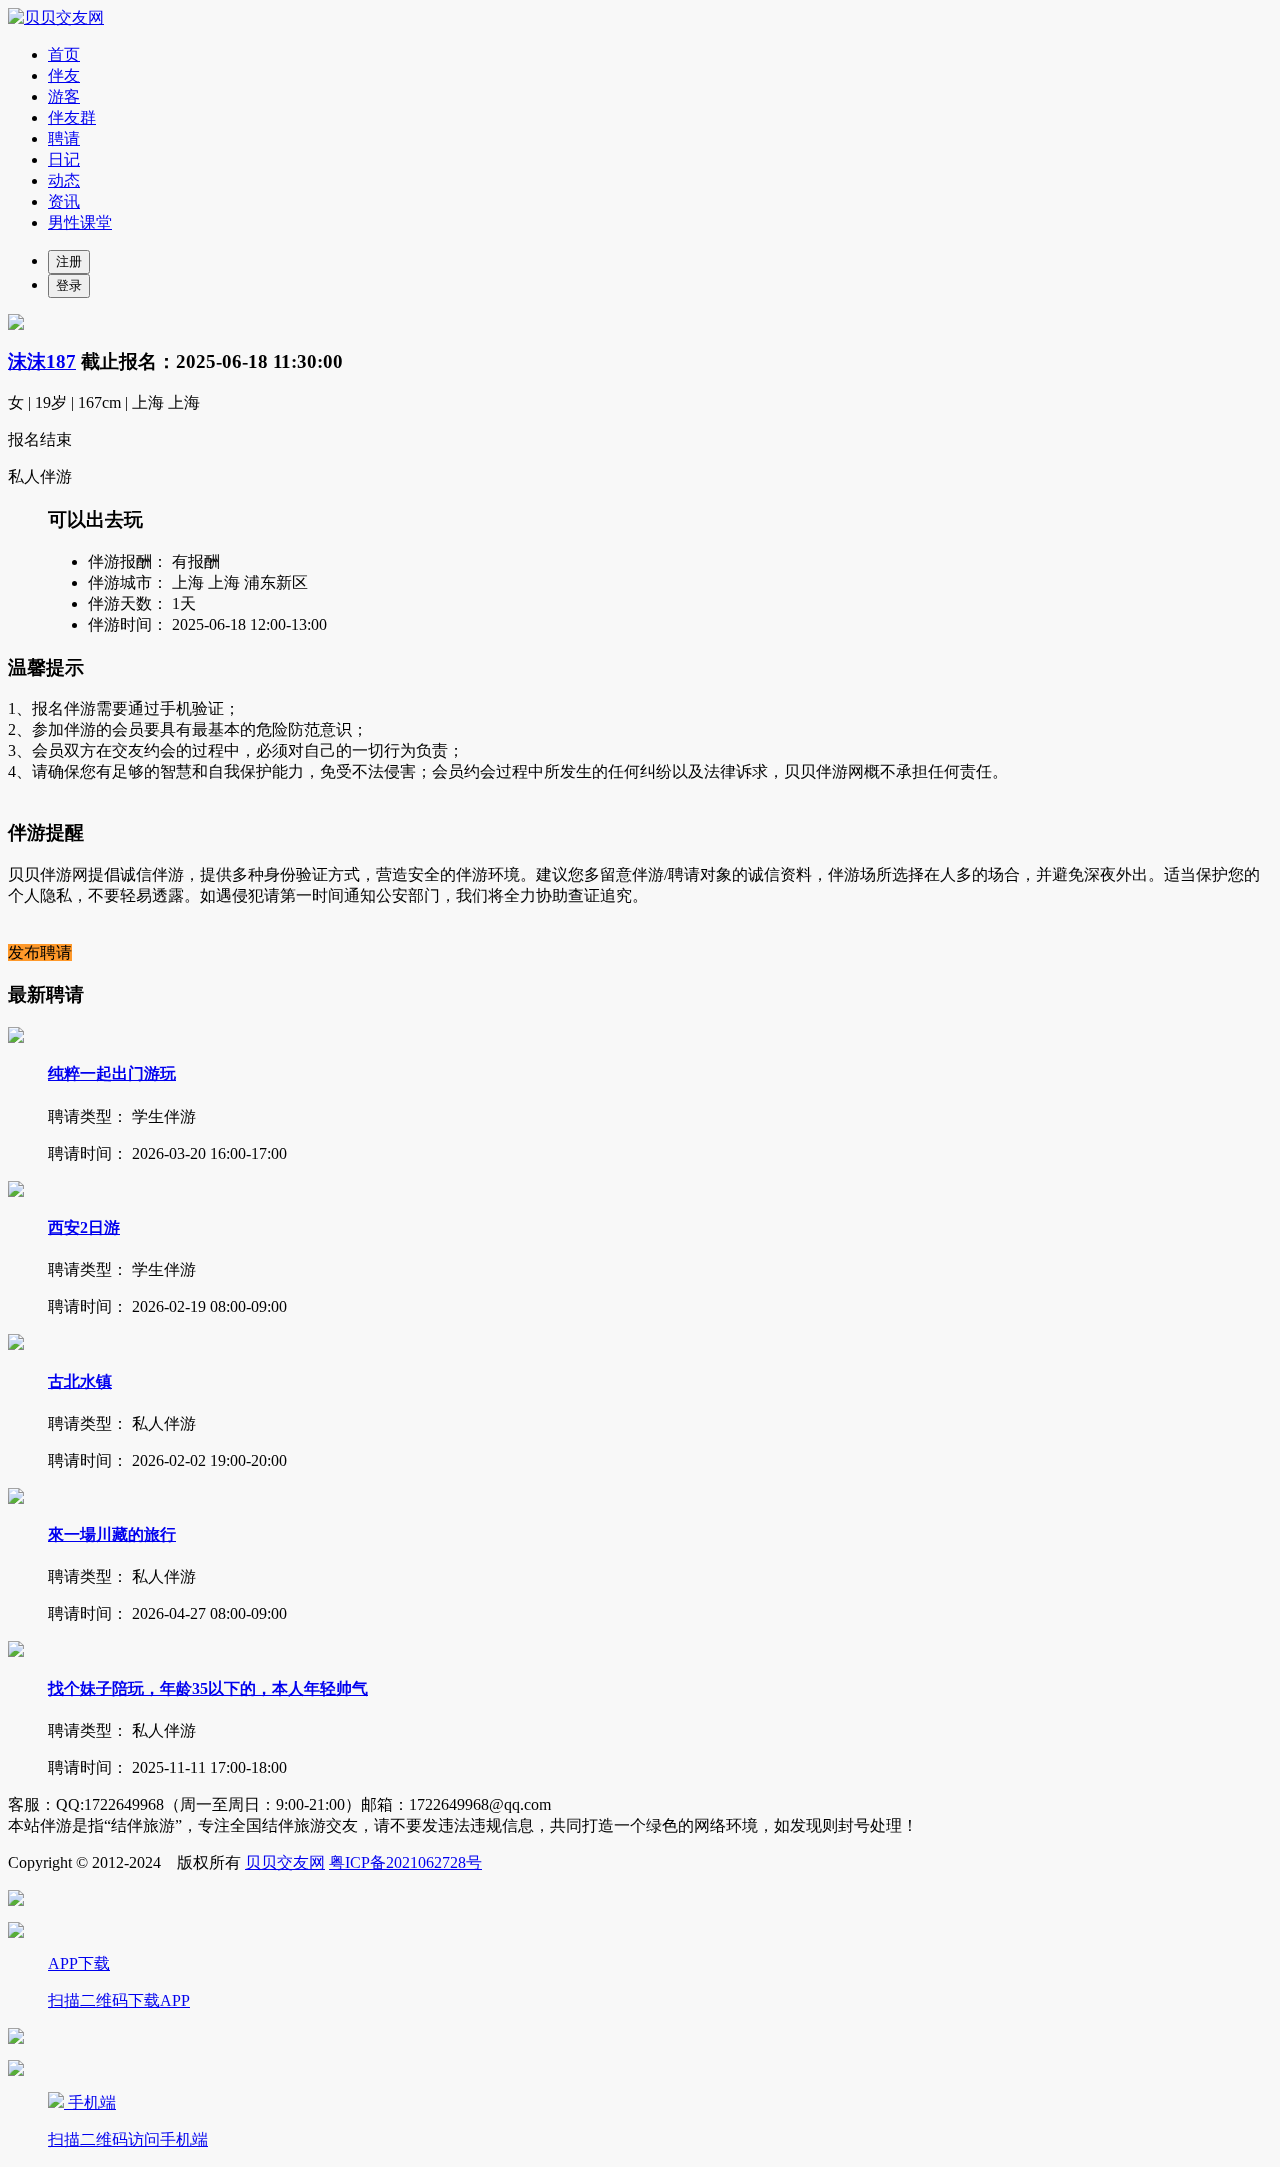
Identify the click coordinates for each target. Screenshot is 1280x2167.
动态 (64, 180)
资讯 (64, 201)
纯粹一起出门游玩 (112, 1073)
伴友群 (72, 117)
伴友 (64, 75)
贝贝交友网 (285, 1862)
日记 (64, 159)
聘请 (64, 138)
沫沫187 (42, 361)
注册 (69, 261)
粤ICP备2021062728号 (405, 1862)
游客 (64, 96)
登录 (69, 285)
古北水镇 (80, 1381)
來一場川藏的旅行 (112, 1534)
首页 (64, 54)
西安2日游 (84, 1227)
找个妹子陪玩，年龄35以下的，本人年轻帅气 (208, 1688)
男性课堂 (80, 222)
